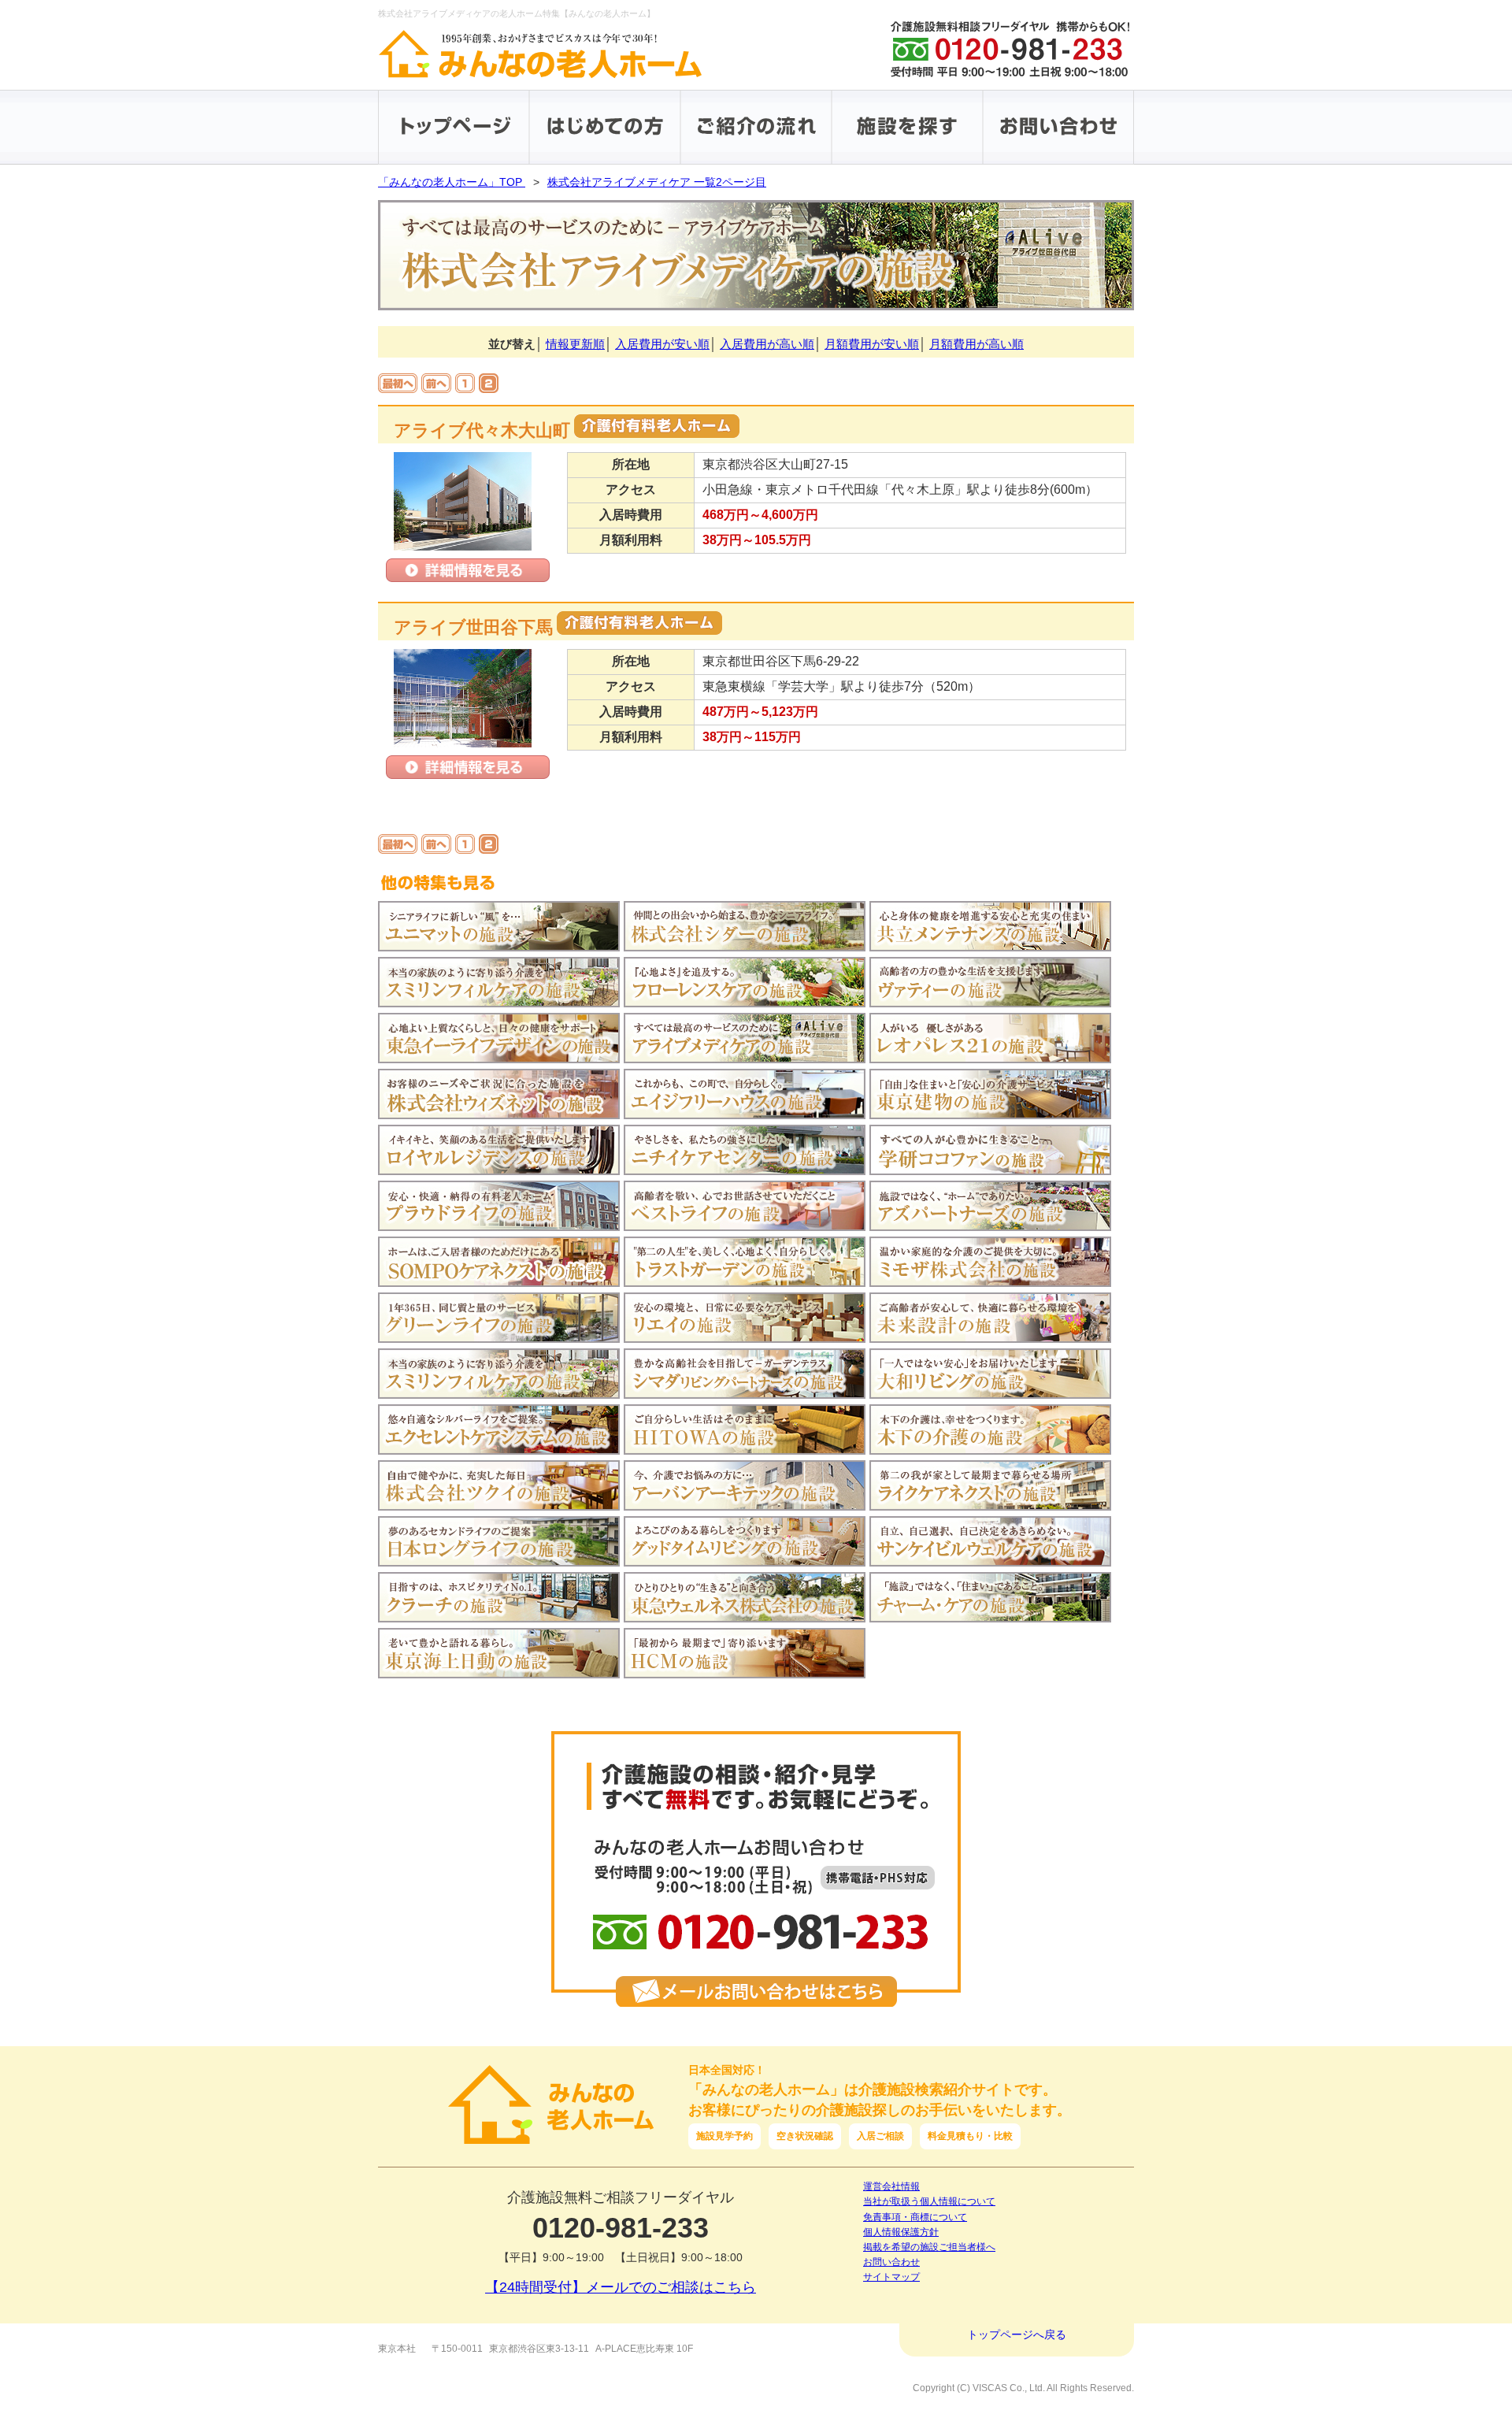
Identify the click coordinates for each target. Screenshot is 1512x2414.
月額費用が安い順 (872, 344)
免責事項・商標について (915, 2217)
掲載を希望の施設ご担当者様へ (929, 2247)
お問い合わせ (891, 2262)
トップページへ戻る (1017, 2334)
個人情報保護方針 (901, 2232)
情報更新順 (575, 344)
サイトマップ (891, 2277)
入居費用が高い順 (767, 344)
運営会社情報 (891, 2186)
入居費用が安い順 (662, 344)
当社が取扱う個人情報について (929, 2201)
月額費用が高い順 (976, 344)
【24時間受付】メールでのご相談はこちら (621, 2287)
